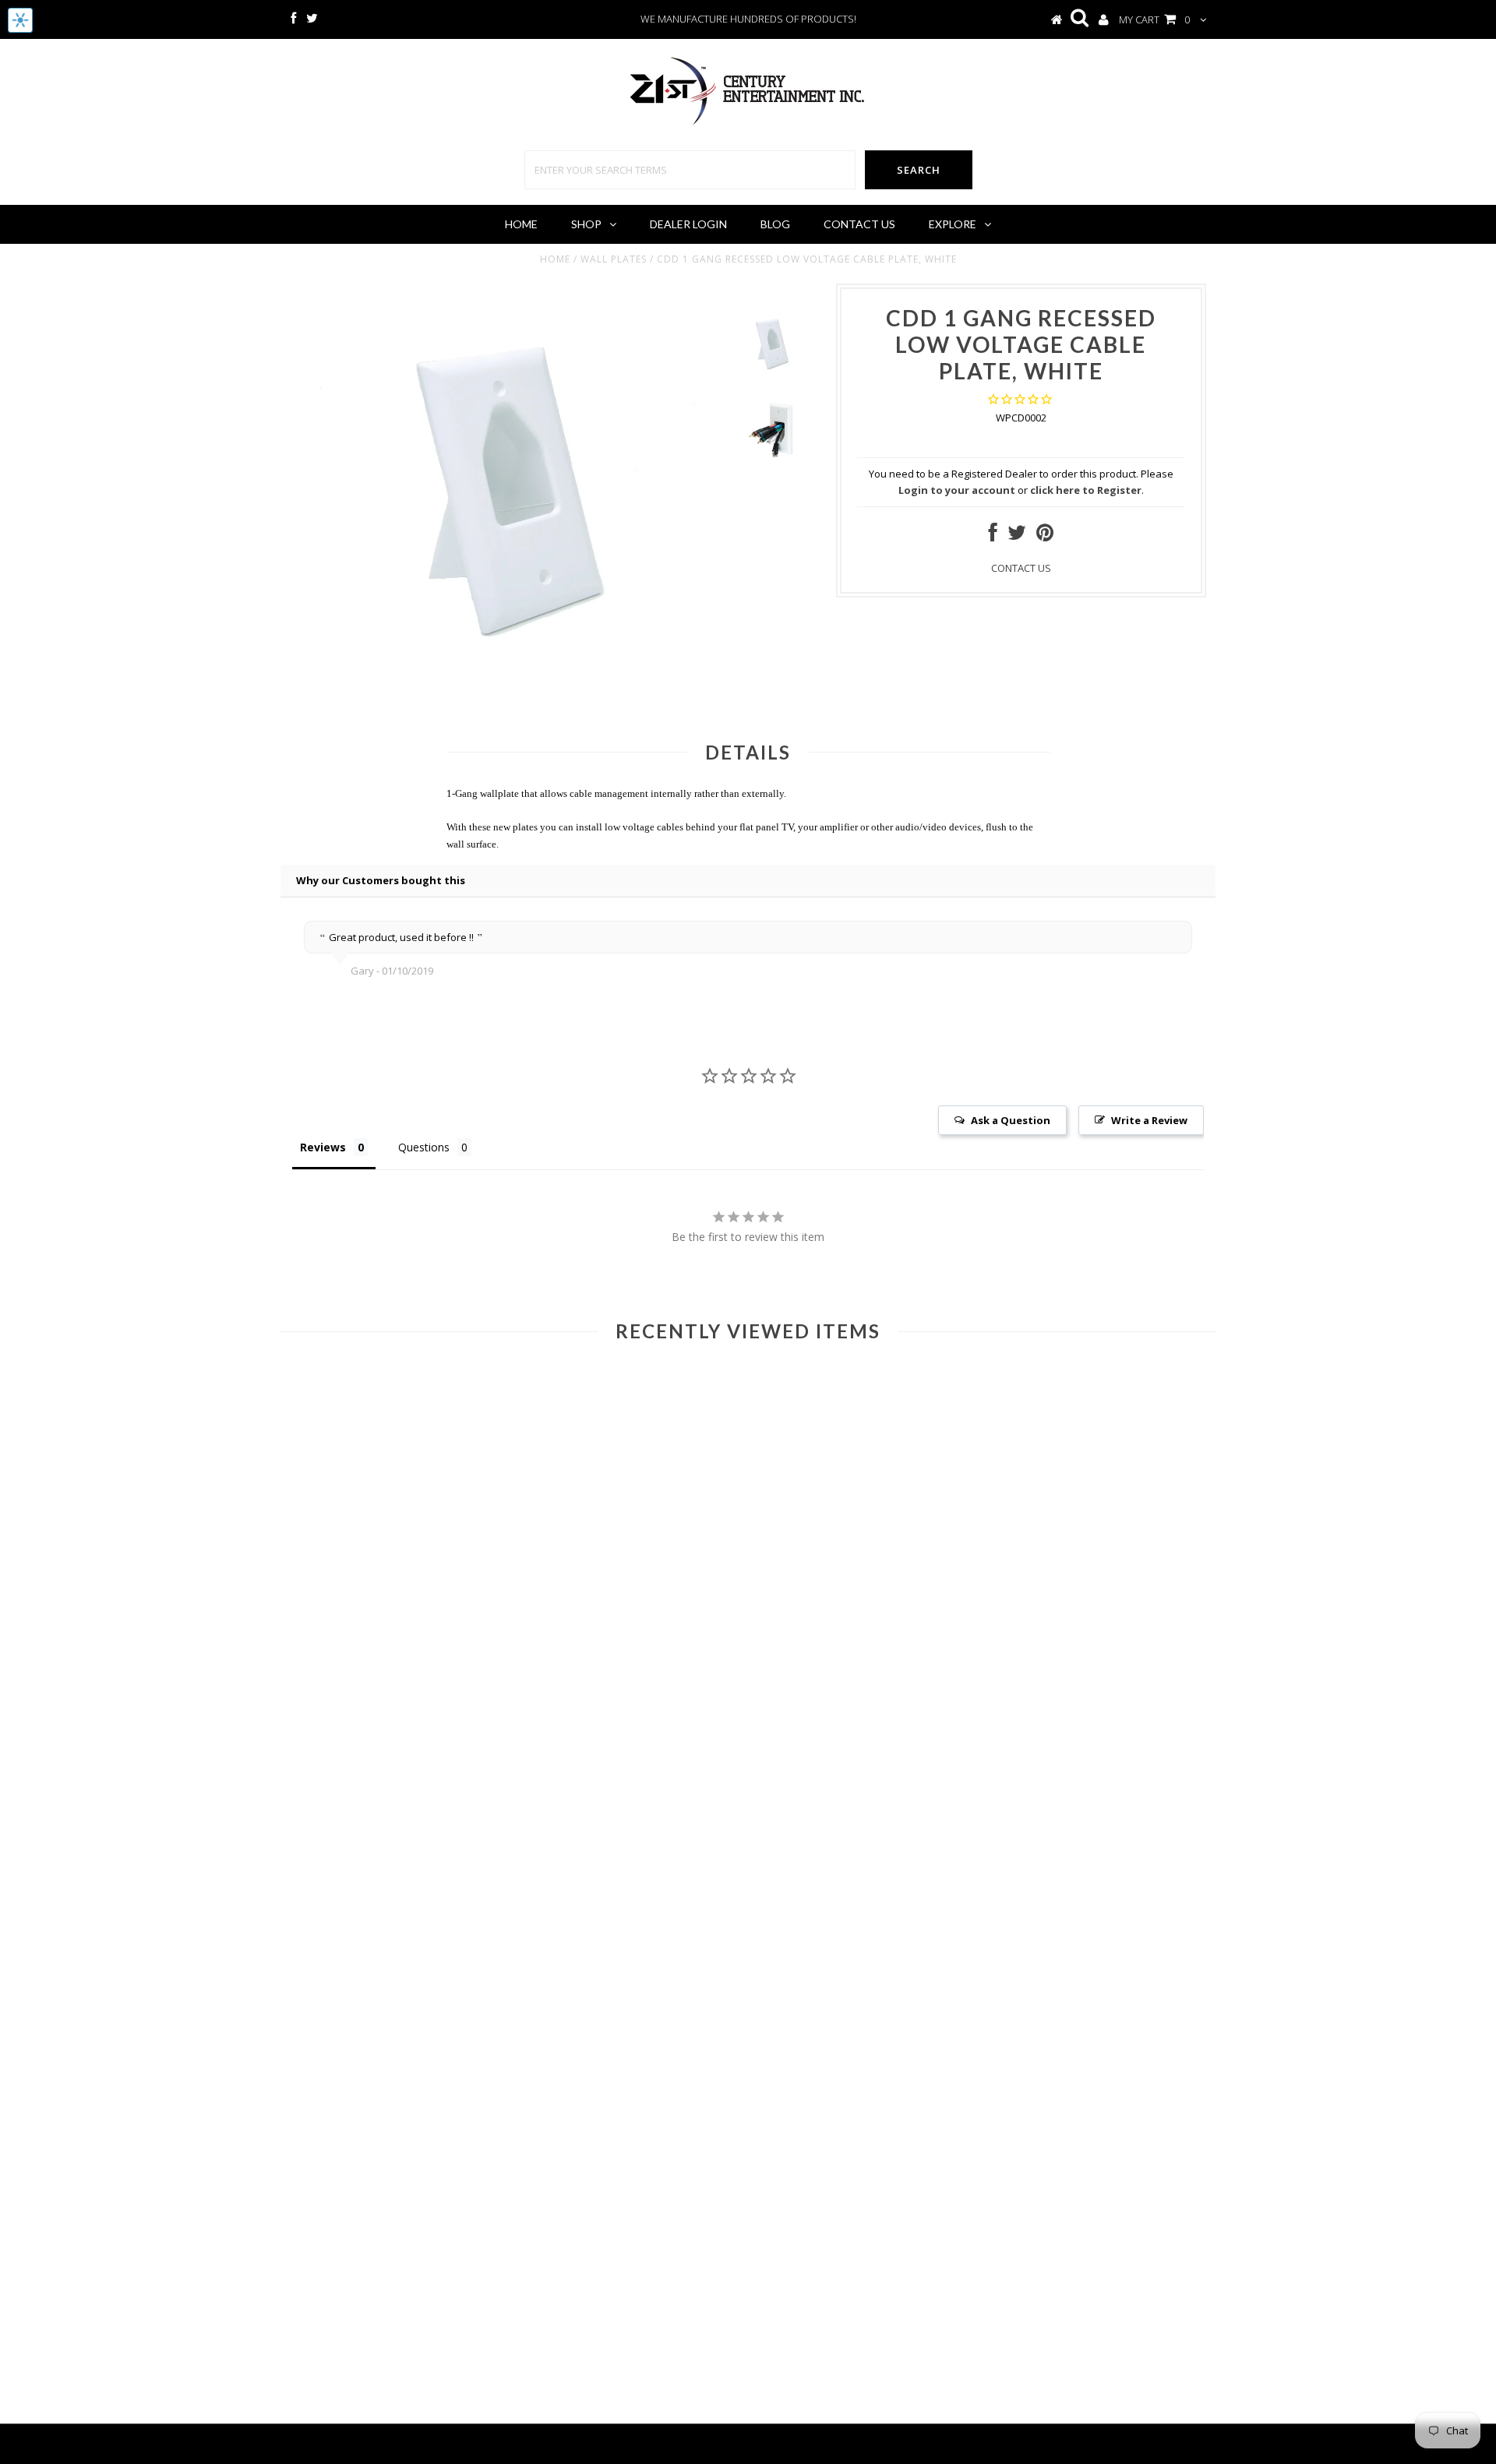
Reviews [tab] (323, 1147)
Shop (586, 224)
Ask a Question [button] (1011, 1120)
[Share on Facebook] (993, 536)
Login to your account (957, 490)
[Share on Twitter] (1017, 536)
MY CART (1154, 19)
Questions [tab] (424, 1147)
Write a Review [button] (1149, 1120)
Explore (953, 224)
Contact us (859, 224)
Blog (775, 224)
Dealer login (688, 224)
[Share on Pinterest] (1045, 536)
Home (521, 224)
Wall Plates (614, 259)
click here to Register (1086, 490)
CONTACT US (1021, 568)
